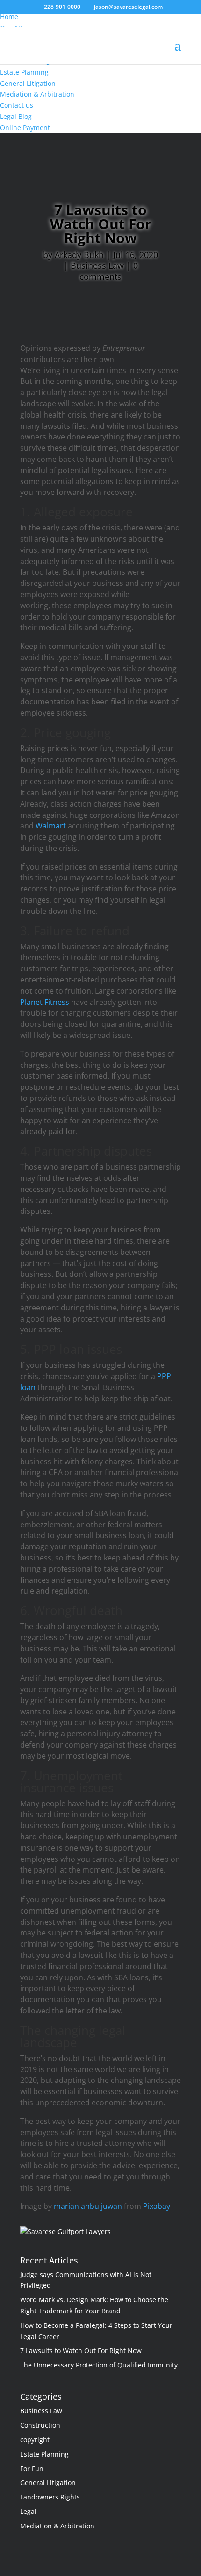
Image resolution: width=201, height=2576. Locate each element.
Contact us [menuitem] (17, 105)
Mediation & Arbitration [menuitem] (37, 94)
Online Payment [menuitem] (25, 128)
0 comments (109, 271)
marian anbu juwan (88, 2206)
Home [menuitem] (9, 17)
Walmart (51, 826)
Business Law (97, 265)
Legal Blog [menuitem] (16, 116)
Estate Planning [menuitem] (24, 72)
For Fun (32, 2468)
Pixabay (157, 2206)
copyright (35, 2440)
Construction (40, 2425)
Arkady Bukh (79, 255)
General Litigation (48, 2482)
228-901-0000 (62, 7)
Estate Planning (44, 2454)
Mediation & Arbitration (57, 2526)
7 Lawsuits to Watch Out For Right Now (81, 2350)
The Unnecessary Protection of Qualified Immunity (99, 2365)
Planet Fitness (45, 1002)
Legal (28, 2511)
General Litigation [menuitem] (28, 83)
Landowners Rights (50, 2497)
